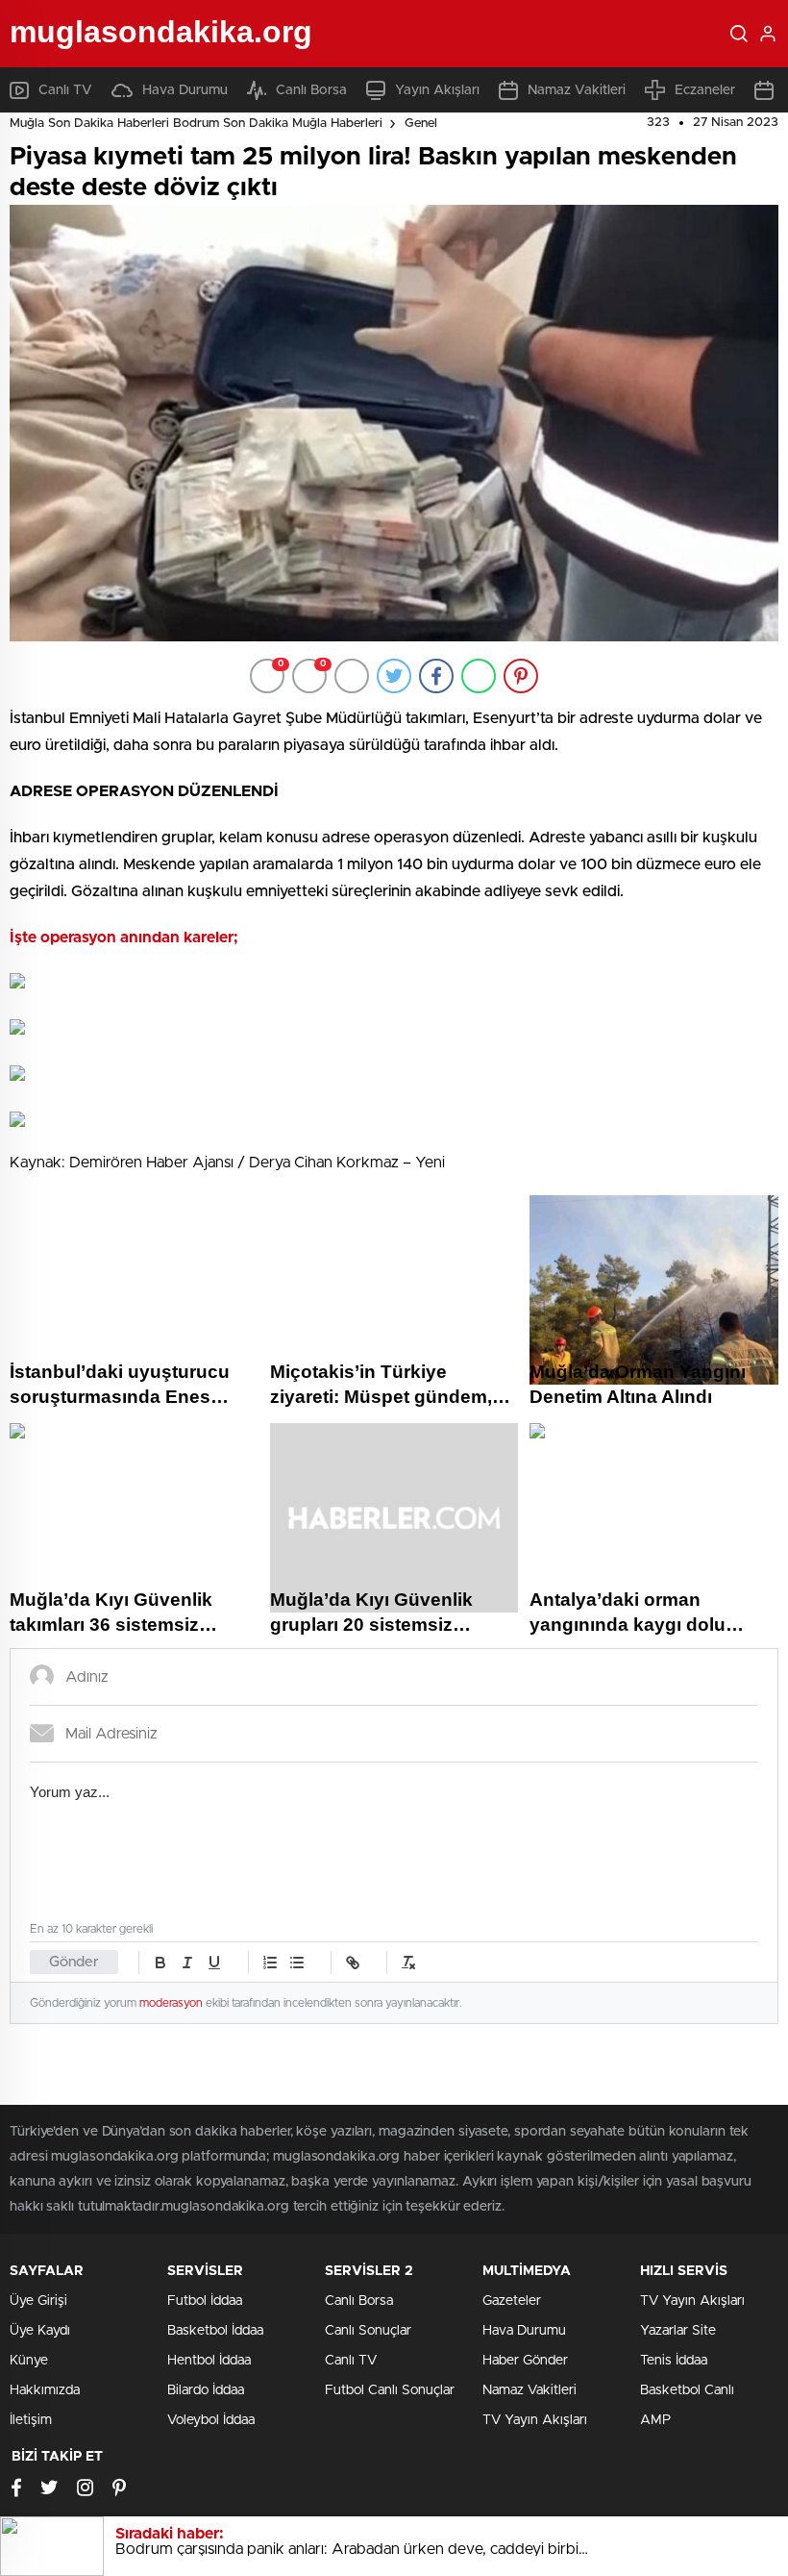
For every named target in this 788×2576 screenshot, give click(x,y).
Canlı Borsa (311, 90)
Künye (29, 2361)
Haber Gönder (525, 2361)
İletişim (31, 2420)
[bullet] (297, 1963)
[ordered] (270, 1963)
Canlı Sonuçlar (368, 2331)
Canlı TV (65, 90)
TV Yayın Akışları (535, 2420)
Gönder (74, 1962)
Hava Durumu (185, 90)
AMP (655, 2420)
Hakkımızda (45, 2390)
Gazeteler (512, 2301)
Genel (421, 124)
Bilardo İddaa (206, 2390)
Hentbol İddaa (209, 2361)
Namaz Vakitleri (577, 90)
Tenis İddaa (674, 2361)
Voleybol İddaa (211, 2420)
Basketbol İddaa (215, 2331)
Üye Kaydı (40, 2331)
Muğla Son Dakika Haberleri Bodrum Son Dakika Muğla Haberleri (196, 124)
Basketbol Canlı (687, 2390)
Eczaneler (705, 90)
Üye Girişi (38, 2301)
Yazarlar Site (678, 2331)
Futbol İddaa (205, 2301)
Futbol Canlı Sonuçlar (390, 2390)
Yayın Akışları (437, 90)
